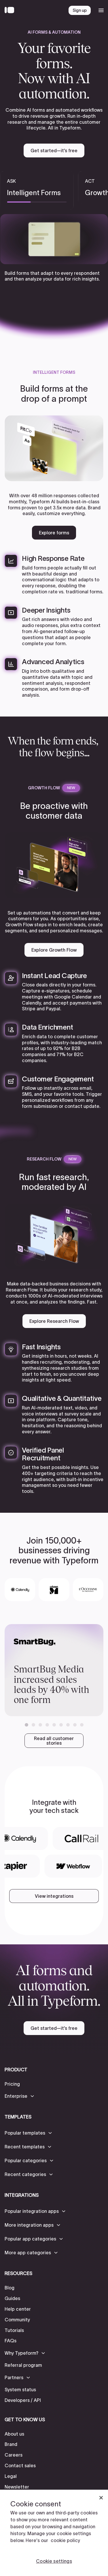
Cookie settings (54, 2561)
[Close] (101, 2498)
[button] (26, 1725)
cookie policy (65, 2540)
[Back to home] (11, 10)
